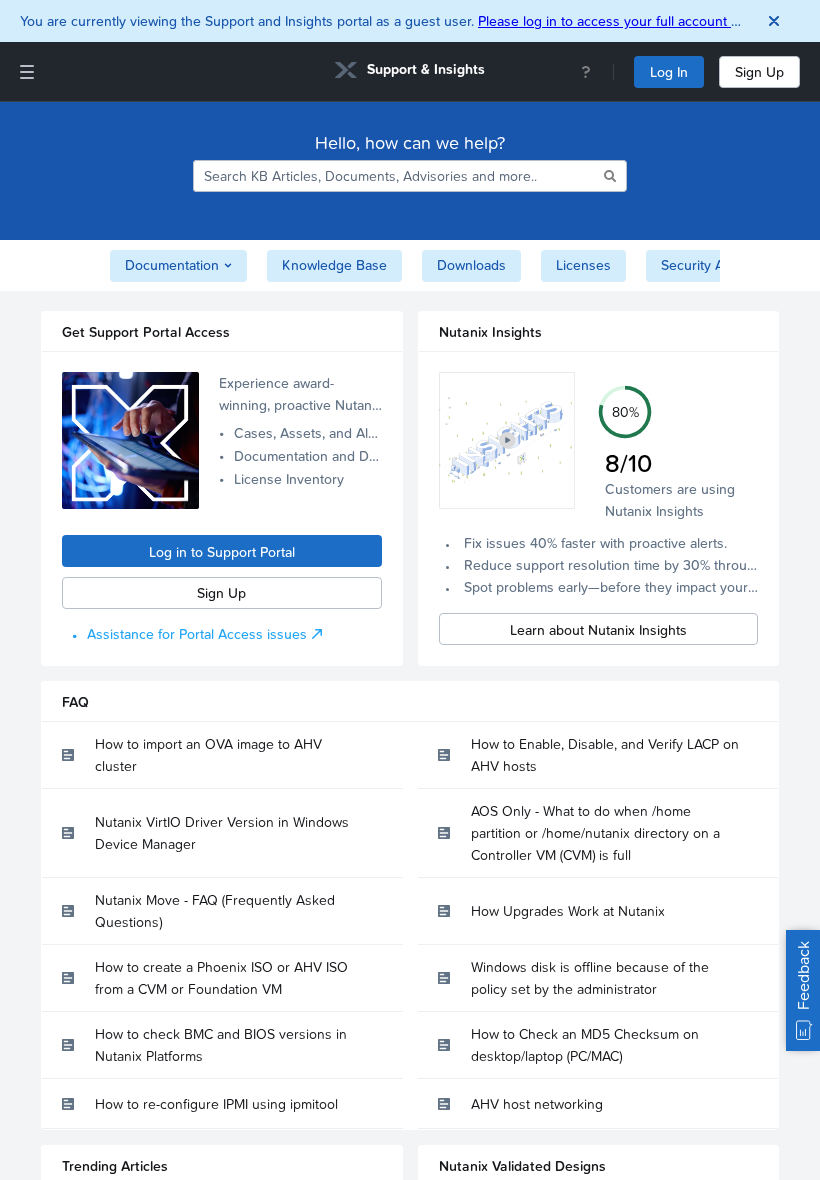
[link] (410, 72)
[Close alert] (774, 21)
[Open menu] (27, 72)
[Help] (586, 72)
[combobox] (397, 176)
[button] (507, 440)
